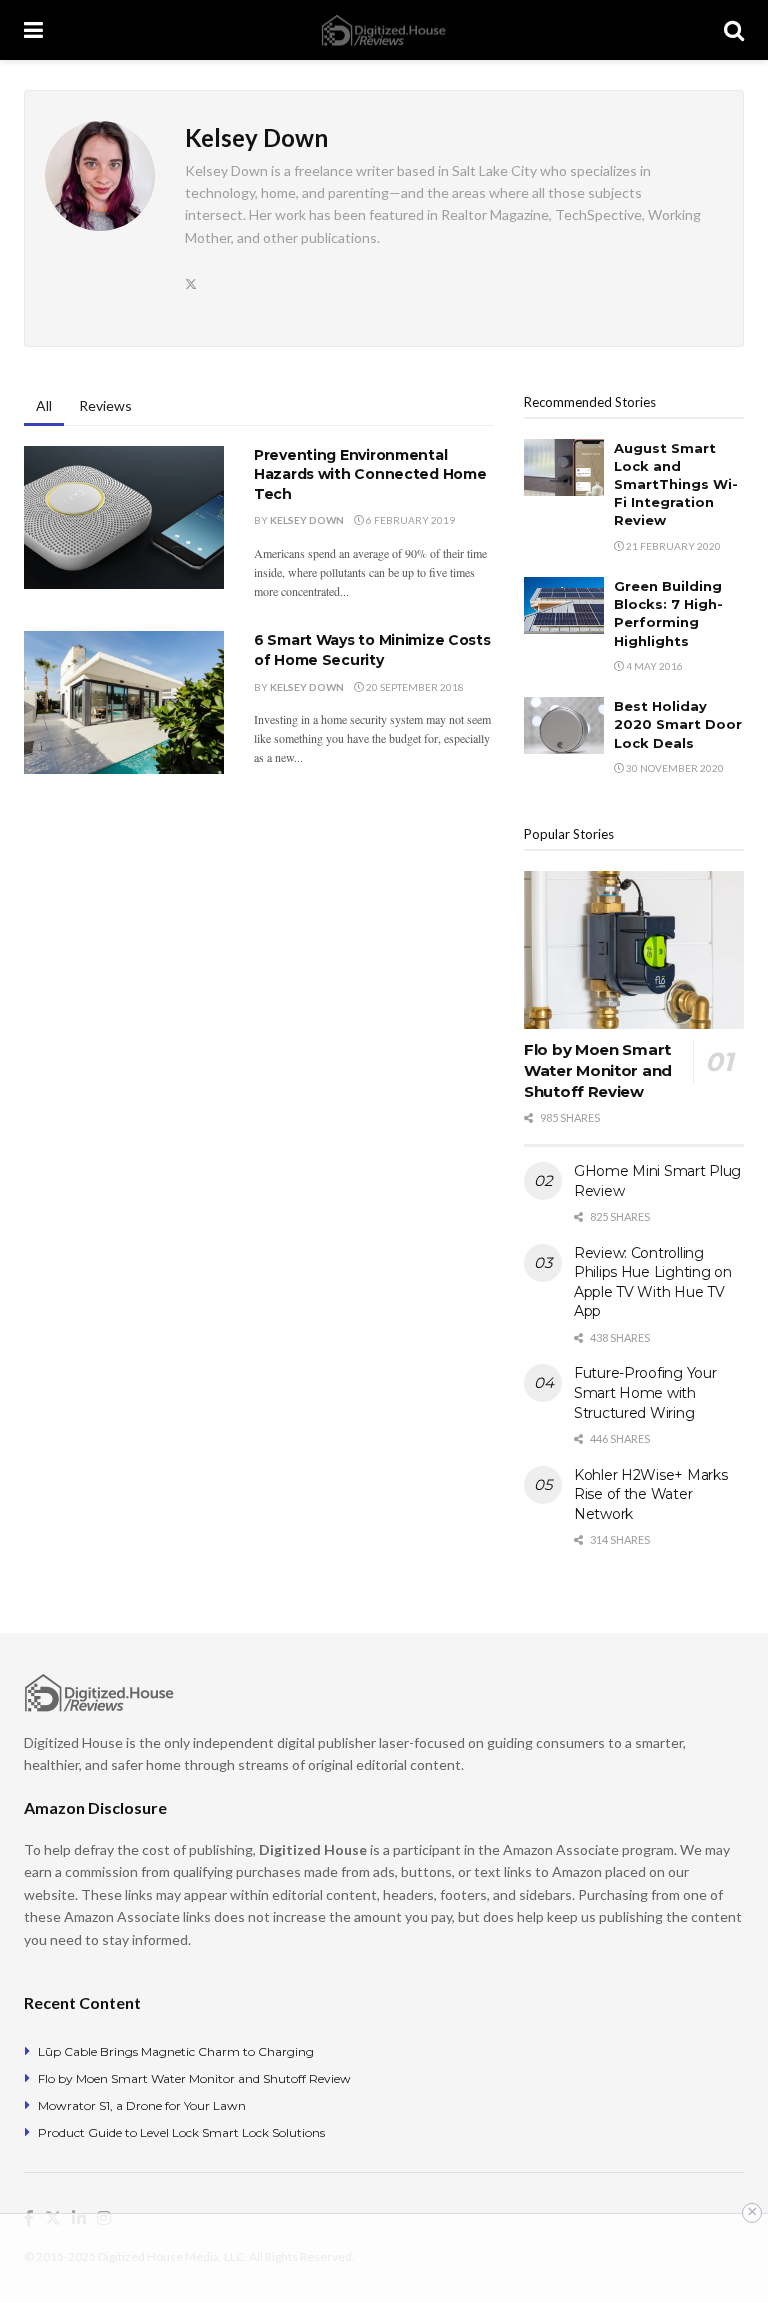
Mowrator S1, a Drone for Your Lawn (142, 2105)
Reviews (105, 405)
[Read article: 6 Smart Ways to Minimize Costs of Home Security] (124, 702)
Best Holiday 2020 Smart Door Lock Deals (678, 724)
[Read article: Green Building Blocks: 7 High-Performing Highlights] (564, 605)
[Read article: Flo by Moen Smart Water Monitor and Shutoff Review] (634, 949)
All (44, 405)
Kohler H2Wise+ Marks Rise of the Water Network (650, 1494)
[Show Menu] (33, 30)
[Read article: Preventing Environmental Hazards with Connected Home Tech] (124, 517)
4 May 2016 (653, 666)
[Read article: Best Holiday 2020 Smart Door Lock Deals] (564, 725)
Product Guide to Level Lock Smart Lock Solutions (181, 2132)
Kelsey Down (307, 520)
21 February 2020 (672, 546)
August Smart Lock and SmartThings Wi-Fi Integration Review (676, 484)
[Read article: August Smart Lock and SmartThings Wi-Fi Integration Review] (564, 467)
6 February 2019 (409, 520)
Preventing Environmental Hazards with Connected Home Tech (370, 474)
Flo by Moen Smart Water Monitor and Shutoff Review (598, 1070)
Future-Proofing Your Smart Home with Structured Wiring (645, 1392)
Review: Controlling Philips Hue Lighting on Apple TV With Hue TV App (653, 1282)
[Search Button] (734, 30)
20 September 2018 (414, 687)
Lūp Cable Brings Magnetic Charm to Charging (176, 2051)
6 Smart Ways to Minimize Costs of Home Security (372, 650)
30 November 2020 (674, 768)
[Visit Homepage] (383, 30)
